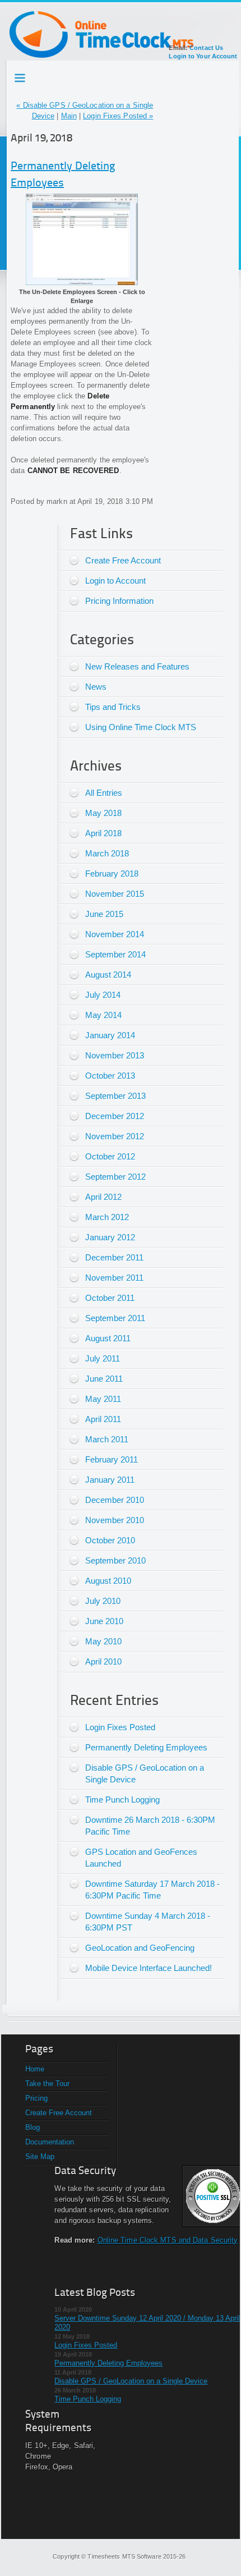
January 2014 (110, 1035)
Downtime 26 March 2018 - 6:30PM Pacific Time (150, 1826)
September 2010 (115, 1560)
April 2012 (103, 1197)
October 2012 (110, 1156)
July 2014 (103, 995)
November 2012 (115, 1136)
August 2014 (108, 975)
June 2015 (104, 914)
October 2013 (110, 1076)
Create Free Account (123, 560)
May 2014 (103, 1015)
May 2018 (103, 813)
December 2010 (115, 1500)
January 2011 (110, 1480)
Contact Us (206, 48)
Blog (33, 2127)
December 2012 (115, 1116)
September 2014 (115, 954)
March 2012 (107, 1217)
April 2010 (103, 1661)
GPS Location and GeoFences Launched (141, 1858)
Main (69, 116)
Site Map (40, 2156)
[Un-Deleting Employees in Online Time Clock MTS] (82, 283)
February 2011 (112, 1459)
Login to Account (115, 581)
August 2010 (108, 1581)
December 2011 (114, 1257)
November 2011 (114, 1278)
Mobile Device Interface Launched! (149, 1968)
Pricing (36, 2098)
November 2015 (115, 894)
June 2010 (104, 1621)
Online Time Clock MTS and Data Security (168, 2240)
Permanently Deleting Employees (146, 1747)
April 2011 (103, 1419)
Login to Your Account (203, 56)
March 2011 (107, 1439)
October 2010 (110, 1540)
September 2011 (115, 1318)
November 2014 (115, 934)
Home (35, 2069)
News (96, 687)
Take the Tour (47, 2084)
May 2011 (103, 1399)
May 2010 (103, 1641)
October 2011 (110, 1298)
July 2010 (103, 1601)
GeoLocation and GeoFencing (140, 1948)
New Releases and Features (137, 666)
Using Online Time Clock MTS (141, 727)
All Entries (104, 793)
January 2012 (110, 1237)
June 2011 (104, 1379)
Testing (21, 76)
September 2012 (115, 1177)
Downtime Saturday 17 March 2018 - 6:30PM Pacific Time (152, 1890)
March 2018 (107, 853)
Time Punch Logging (122, 1800)
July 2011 (103, 1358)
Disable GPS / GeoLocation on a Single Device (145, 1773)
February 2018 (112, 874)
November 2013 (115, 1055)
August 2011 (108, 1338)
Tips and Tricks (113, 707)
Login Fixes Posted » (118, 116)
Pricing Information (119, 601)
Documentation (50, 2142)
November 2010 (115, 1520)
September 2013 (115, 1096)
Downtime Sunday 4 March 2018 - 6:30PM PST (148, 1922)
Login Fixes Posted (120, 1727)
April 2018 (103, 833)
